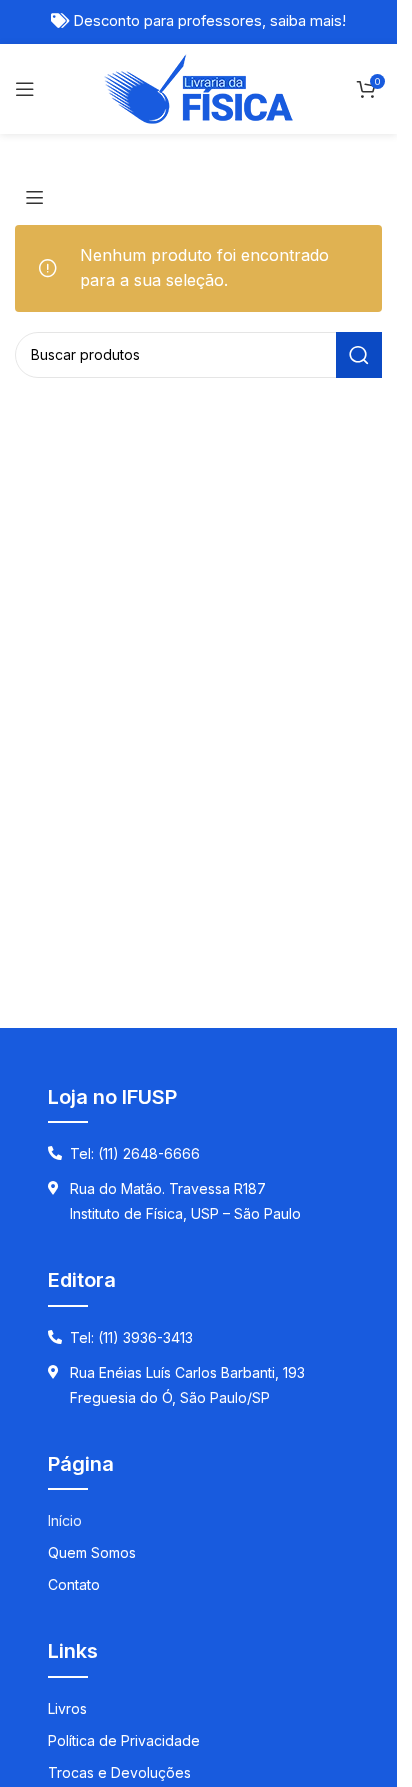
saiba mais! (308, 21)
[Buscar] (359, 355)
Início (65, 1520)
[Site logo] (198, 87)
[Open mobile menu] (25, 89)
